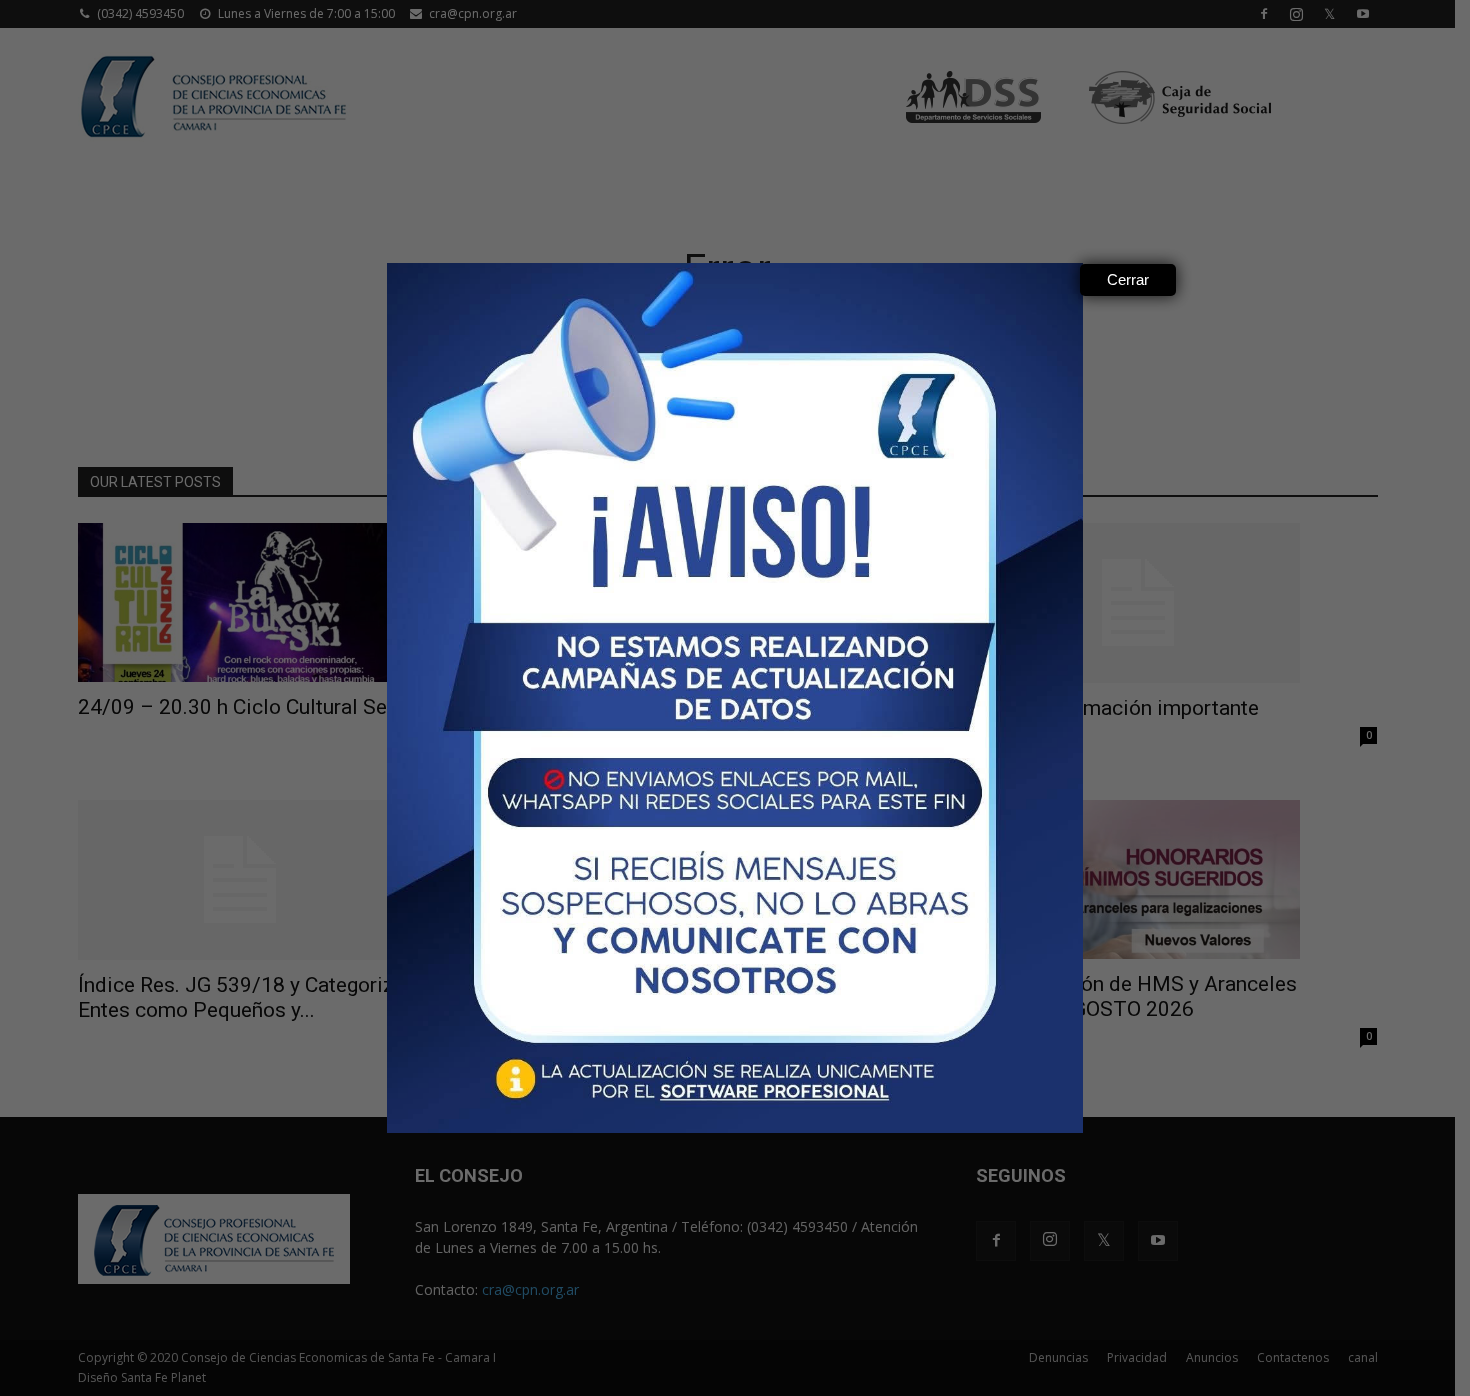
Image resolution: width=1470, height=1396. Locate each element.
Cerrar (1128, 279)
